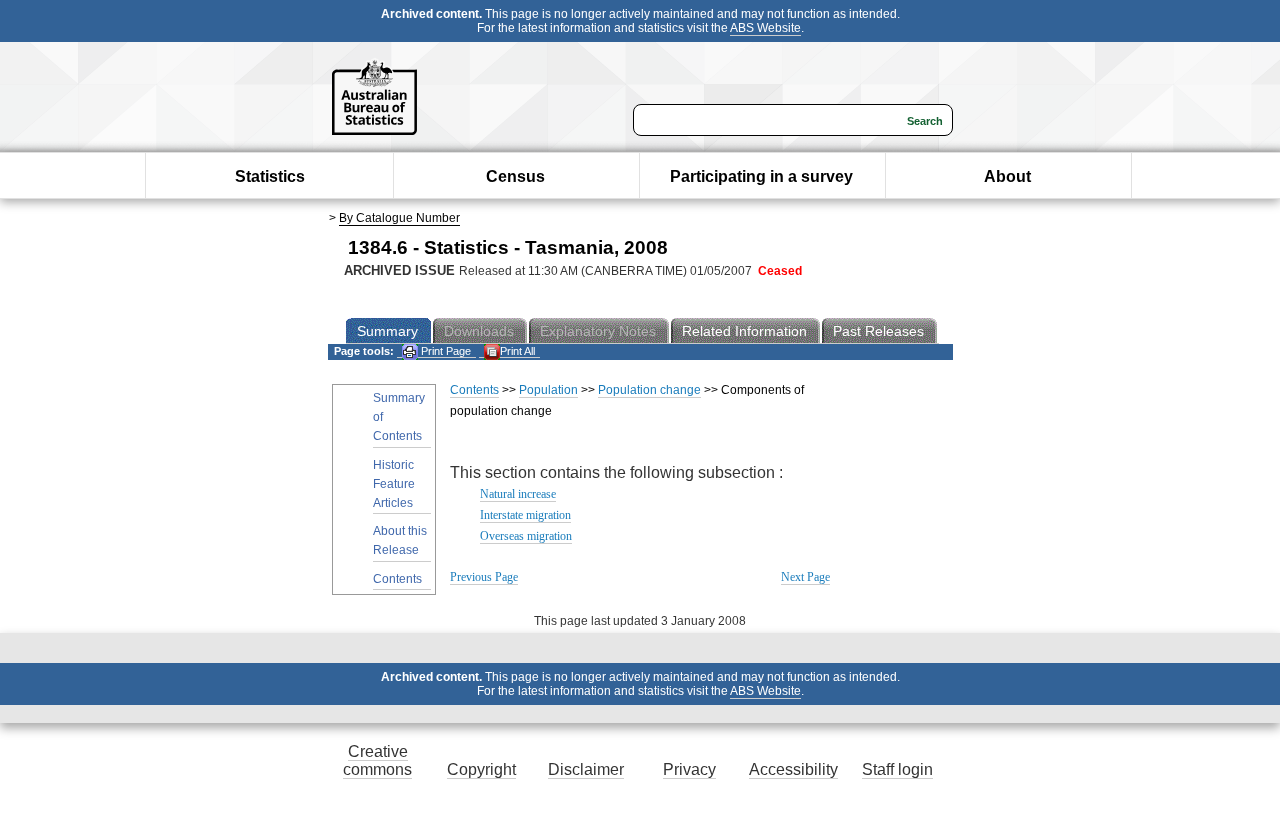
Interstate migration (525, 515)
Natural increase (518, 494)
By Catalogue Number (399, 218)
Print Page (444, 351)
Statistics (270, 176)
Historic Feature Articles (394, 484)
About (1007, 176)
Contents (397, 579)
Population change (649, 390)
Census (515, 176)
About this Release (400, 540)
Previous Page (484, 577)
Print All (517, 351)
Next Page (805, 577)
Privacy (689, 769)
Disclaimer (586, 769)
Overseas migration (526, 536)
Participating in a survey (761, 176)
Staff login (897, 769)
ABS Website (765, 28)
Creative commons (377, 760)
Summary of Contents (399, 417)
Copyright (481, 769)
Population (548, 390)
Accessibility (793, 769)
